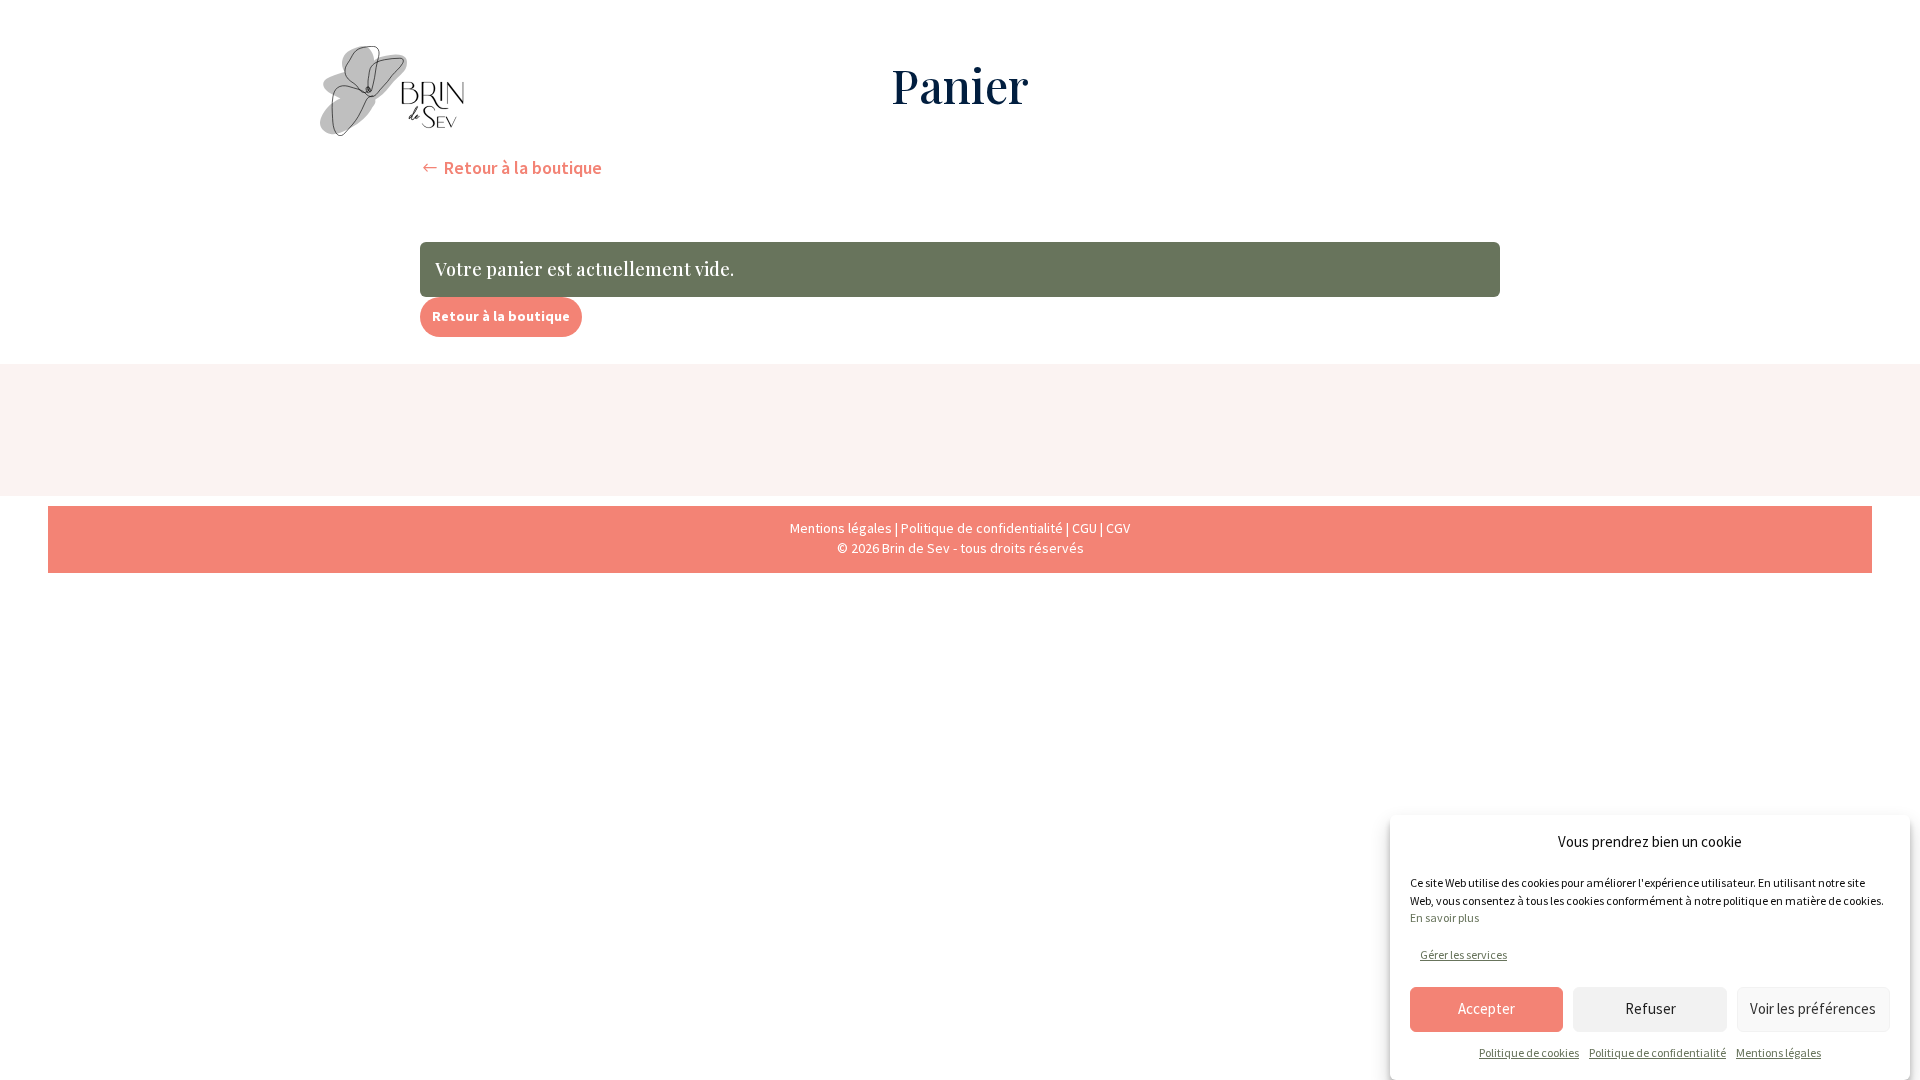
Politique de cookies (1529, 1052)
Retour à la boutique (523, 167)
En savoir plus (1444, 917)
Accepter (1486, 1008)
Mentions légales (1778, 1052)
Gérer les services (1463, 953)
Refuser (1650, 1008)
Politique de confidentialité (1657, 1052)
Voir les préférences (1813, 1008)
